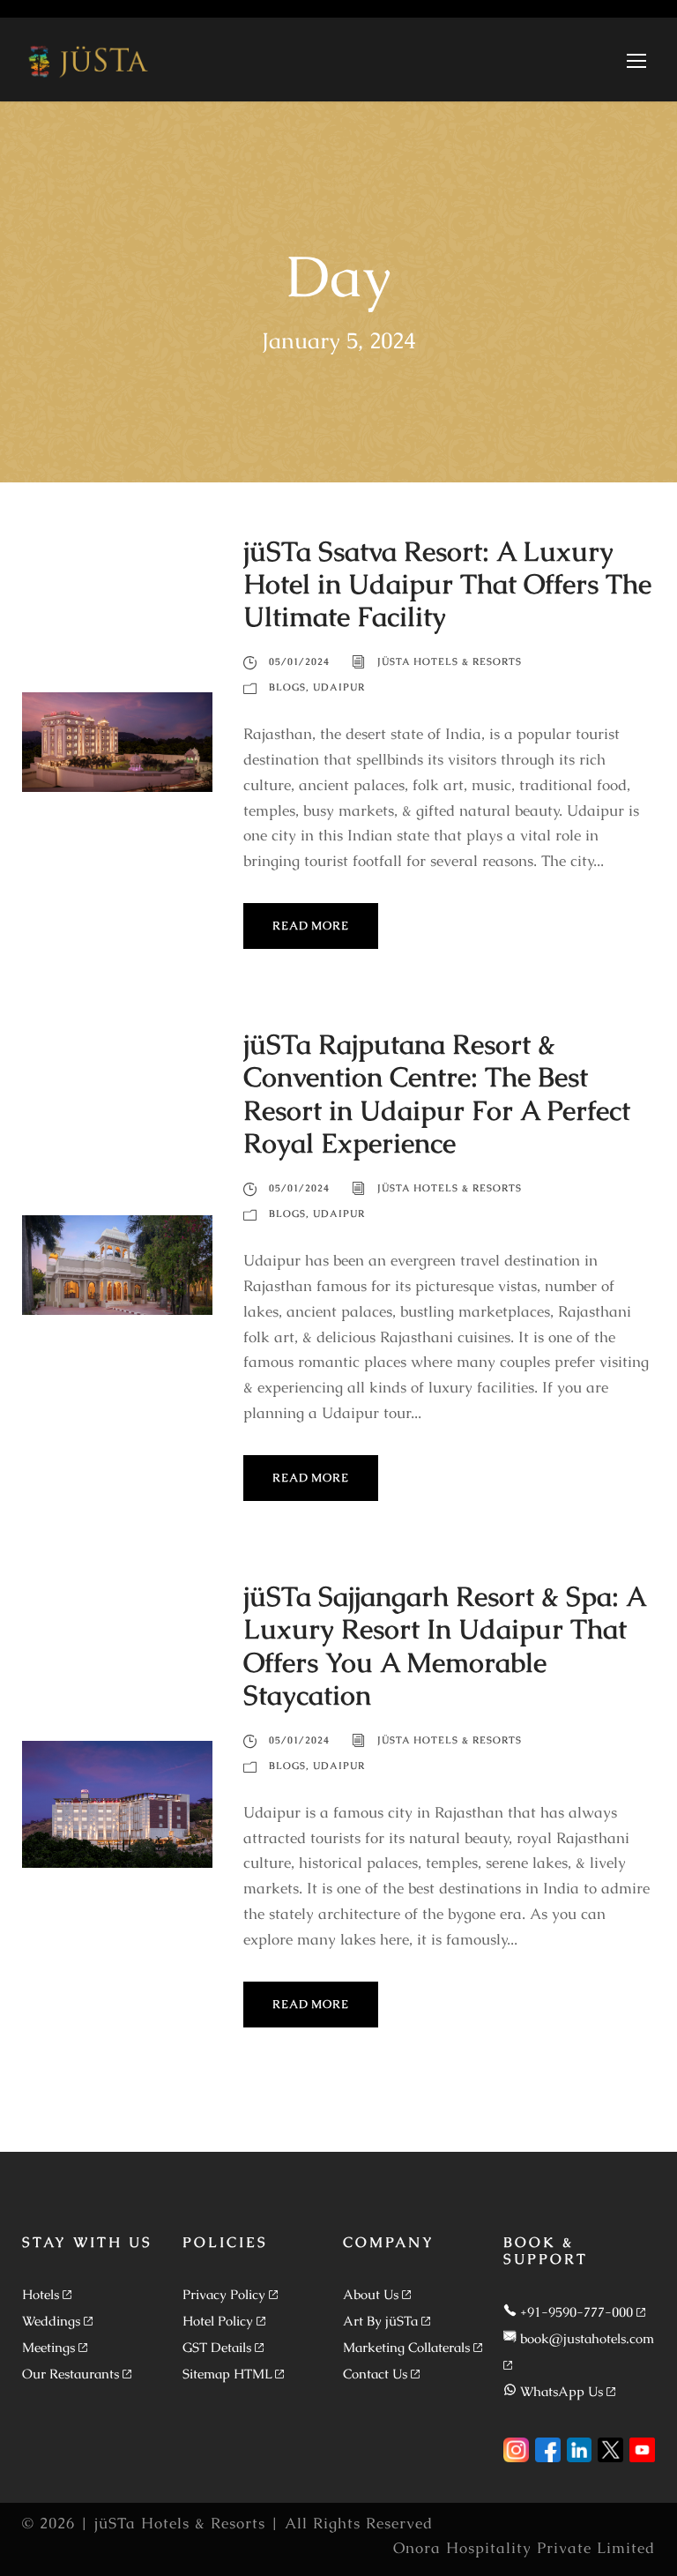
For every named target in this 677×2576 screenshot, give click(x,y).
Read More (310, 926)
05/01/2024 (299, 661)
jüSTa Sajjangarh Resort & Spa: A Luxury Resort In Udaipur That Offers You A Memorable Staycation (444, 1646)
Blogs (287, 687)
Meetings (48, 2347)
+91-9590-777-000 (577, 2312)
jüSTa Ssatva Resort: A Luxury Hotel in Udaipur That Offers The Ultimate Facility (447, 584)
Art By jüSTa (380, 2321)
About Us (371, 2294)
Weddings (51, 2321)
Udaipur (339, 687)
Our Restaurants (71, 2374)
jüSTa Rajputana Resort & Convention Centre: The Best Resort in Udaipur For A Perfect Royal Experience (437, 1094)
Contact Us (375, 2374)
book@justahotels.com (587, 2338)
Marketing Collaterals (406, 2347)
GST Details (217, 2347)
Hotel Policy (218, 2321)
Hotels (41, 2294)
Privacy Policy (224, 2294)
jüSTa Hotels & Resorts (450, 661)
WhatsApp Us (562, 2391)
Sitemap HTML (227, 2374)
